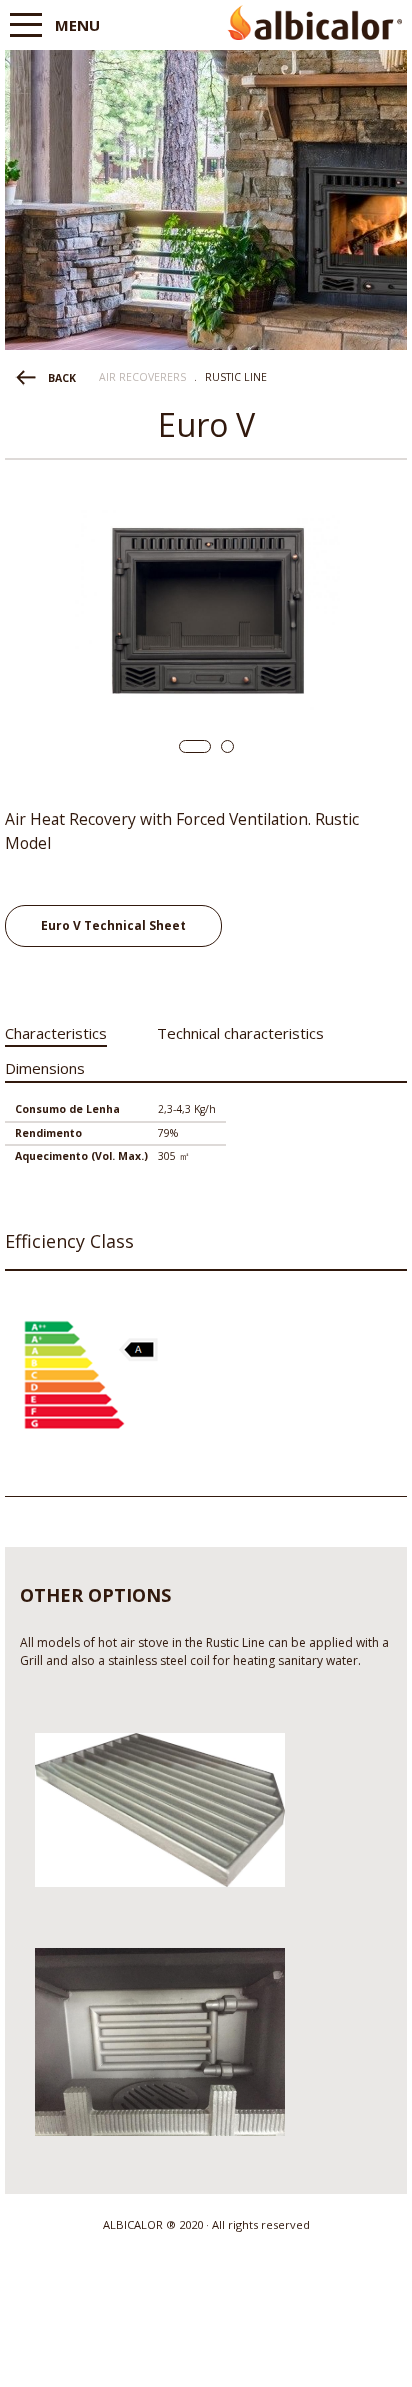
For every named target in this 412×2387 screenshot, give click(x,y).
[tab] (56, 1029)
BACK (62, 378)
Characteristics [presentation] (56, 1033)
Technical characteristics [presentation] (240, 1033)
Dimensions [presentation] (45, 1068)
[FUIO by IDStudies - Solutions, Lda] (206, 2355)
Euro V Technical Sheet (113, 925)
